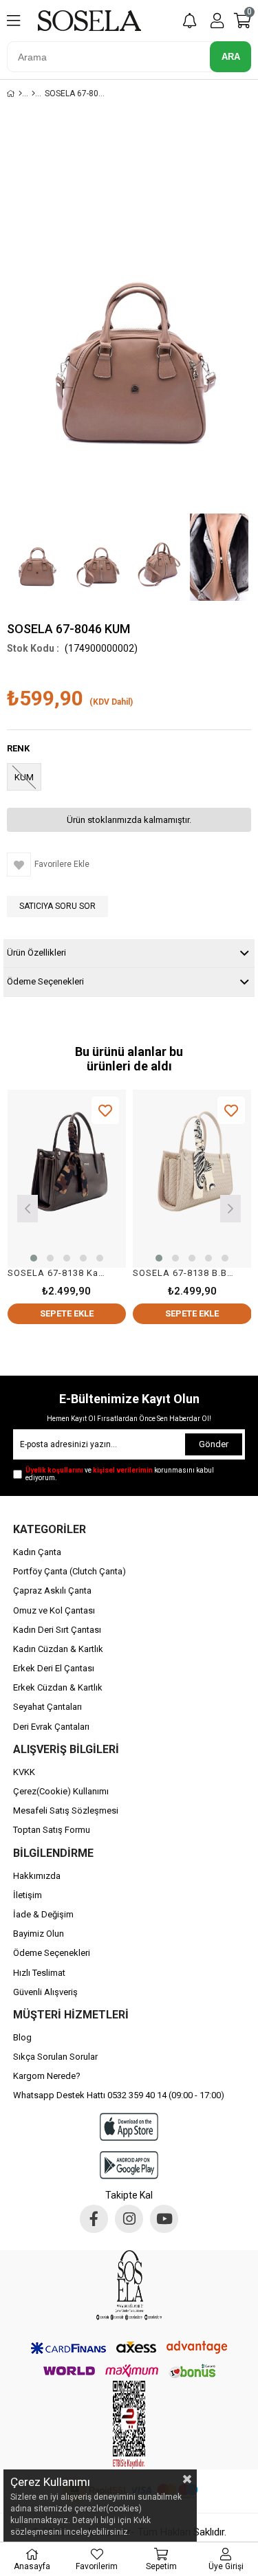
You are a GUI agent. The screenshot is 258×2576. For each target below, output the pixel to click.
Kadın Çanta (37, 1552)
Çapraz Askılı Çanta (52, 1590)
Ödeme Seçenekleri (45, 981)
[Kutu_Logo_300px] (129, 2285)
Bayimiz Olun (39, 1934)
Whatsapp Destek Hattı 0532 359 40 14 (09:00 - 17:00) (119, 2095)
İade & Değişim (43, 1914)
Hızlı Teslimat (39, 1973)
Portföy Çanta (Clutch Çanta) (69, 1571)
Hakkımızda (37, 1876)
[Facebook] (94, 2219)
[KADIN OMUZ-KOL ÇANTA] (33, 93)
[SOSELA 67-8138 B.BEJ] (192, 1179)
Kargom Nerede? (47, 2076)
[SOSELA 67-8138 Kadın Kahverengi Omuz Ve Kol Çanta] (67, 1179)
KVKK (24, 1772)
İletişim (28, 1895)
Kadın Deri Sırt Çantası (57, 1630)
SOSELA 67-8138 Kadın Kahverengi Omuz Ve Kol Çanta (58, 1273)
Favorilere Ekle (105, 1111)
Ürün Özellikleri (36, 953)
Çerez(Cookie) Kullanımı (61, 1791)
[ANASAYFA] (20, 93)
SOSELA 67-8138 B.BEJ (184, 1273)
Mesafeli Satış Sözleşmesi (66, 1810)
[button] (34, 1258)
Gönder (214, 1444)
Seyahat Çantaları (47, 1707)
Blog (22, 2037)
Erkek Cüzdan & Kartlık (58, 1687)
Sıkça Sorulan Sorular (55, 2057)
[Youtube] (164, 2219)
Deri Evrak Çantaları (51, 1727)
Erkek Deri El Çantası (54, 1668)
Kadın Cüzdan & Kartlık (58, 1649)
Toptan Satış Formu (52, 1830)
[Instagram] (129, 2219)
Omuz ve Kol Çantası (54, 1610)
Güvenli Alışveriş (45, 1992)
